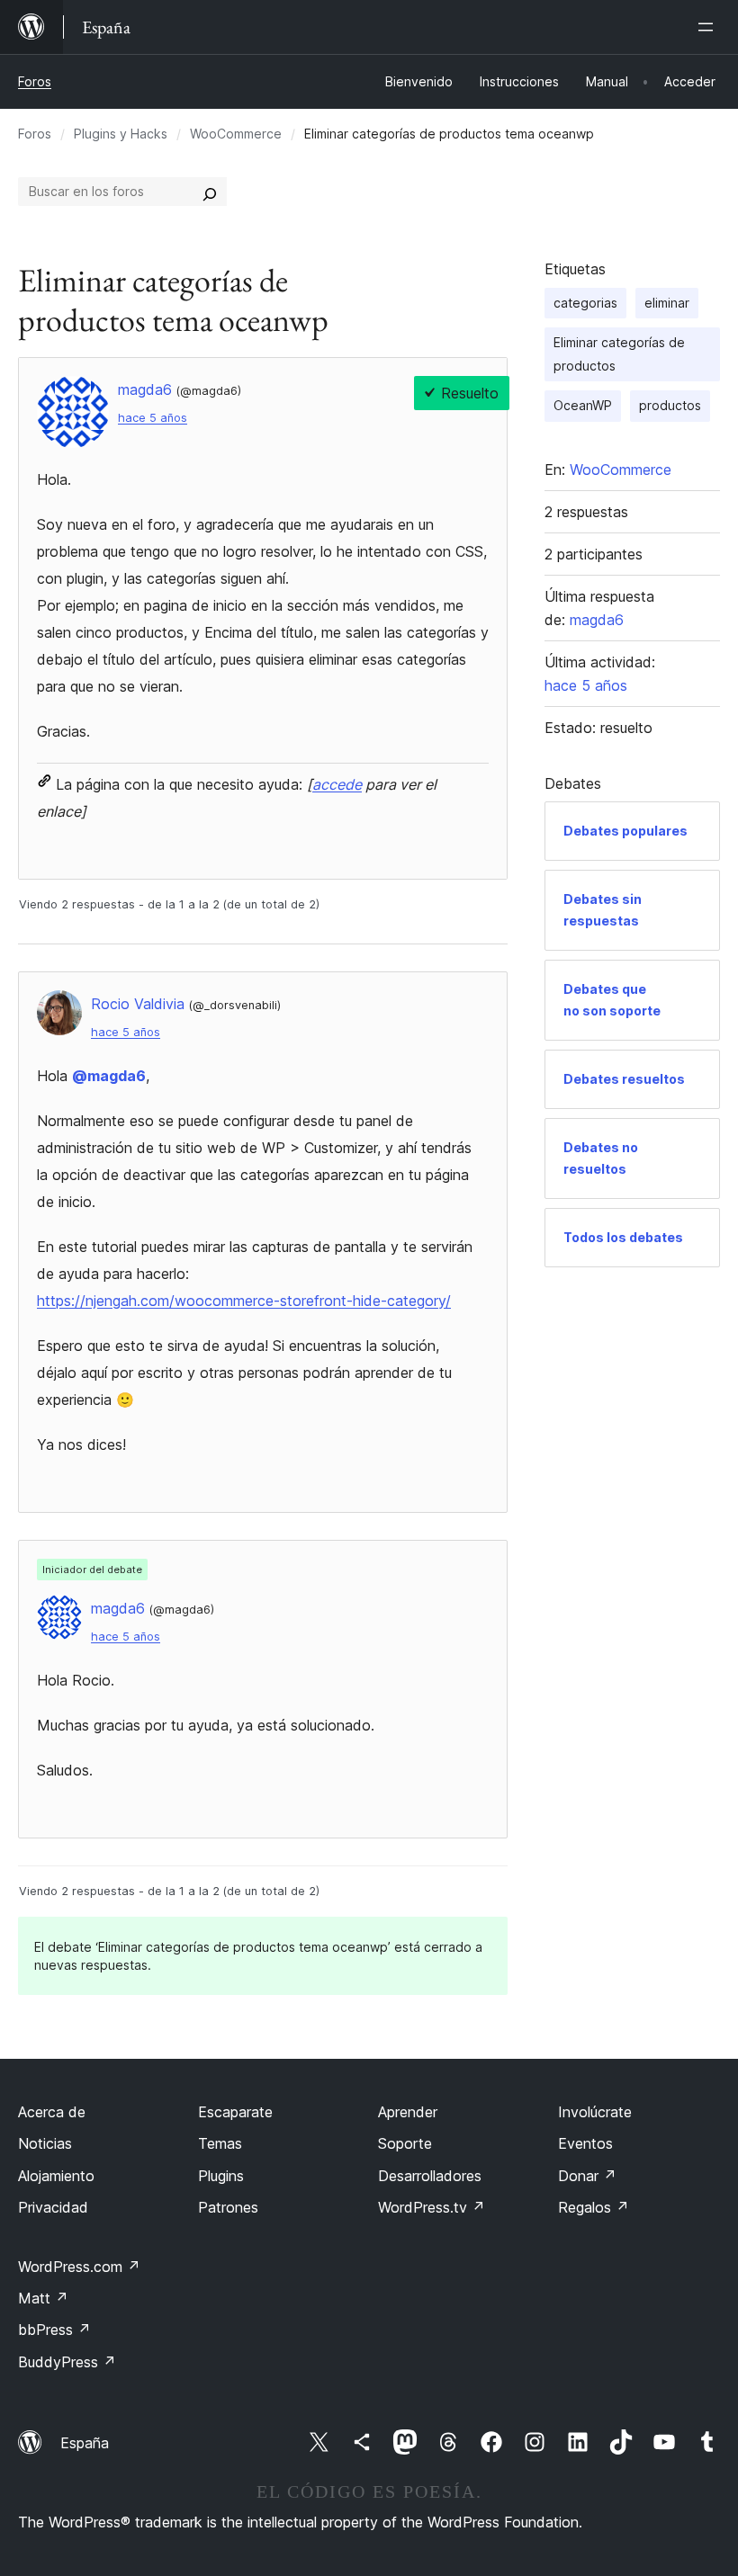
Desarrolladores (430, 2176)
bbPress (54, 2330)
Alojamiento (56, 2176)
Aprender (408, 2112)
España (85, 2443)
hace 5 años (153, 418)
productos (670, 405)
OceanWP (583, 405)
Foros (35, 81)
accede (337, 784)
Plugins (221, 2176)
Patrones (228, 2207)
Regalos (594, 2207)
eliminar (667, 303)
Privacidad (53, 2207)
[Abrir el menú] (709, 27)
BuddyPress (67, 2362)
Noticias (45, 2143)
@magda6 (109, 1076)
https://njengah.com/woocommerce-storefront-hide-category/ (244, 1301)
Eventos (585, 2143)
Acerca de (52, 2112)
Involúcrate (595, 2112)
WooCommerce (236, 134)
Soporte (405, 2143)
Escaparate (235, 2112)
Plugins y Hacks (121, 134)
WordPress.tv (432, 2207)
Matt (43, 2298)
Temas (220, 2143)
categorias (585, 303)
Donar (587, 2176)
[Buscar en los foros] (210, 192)
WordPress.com (79, 2267)
